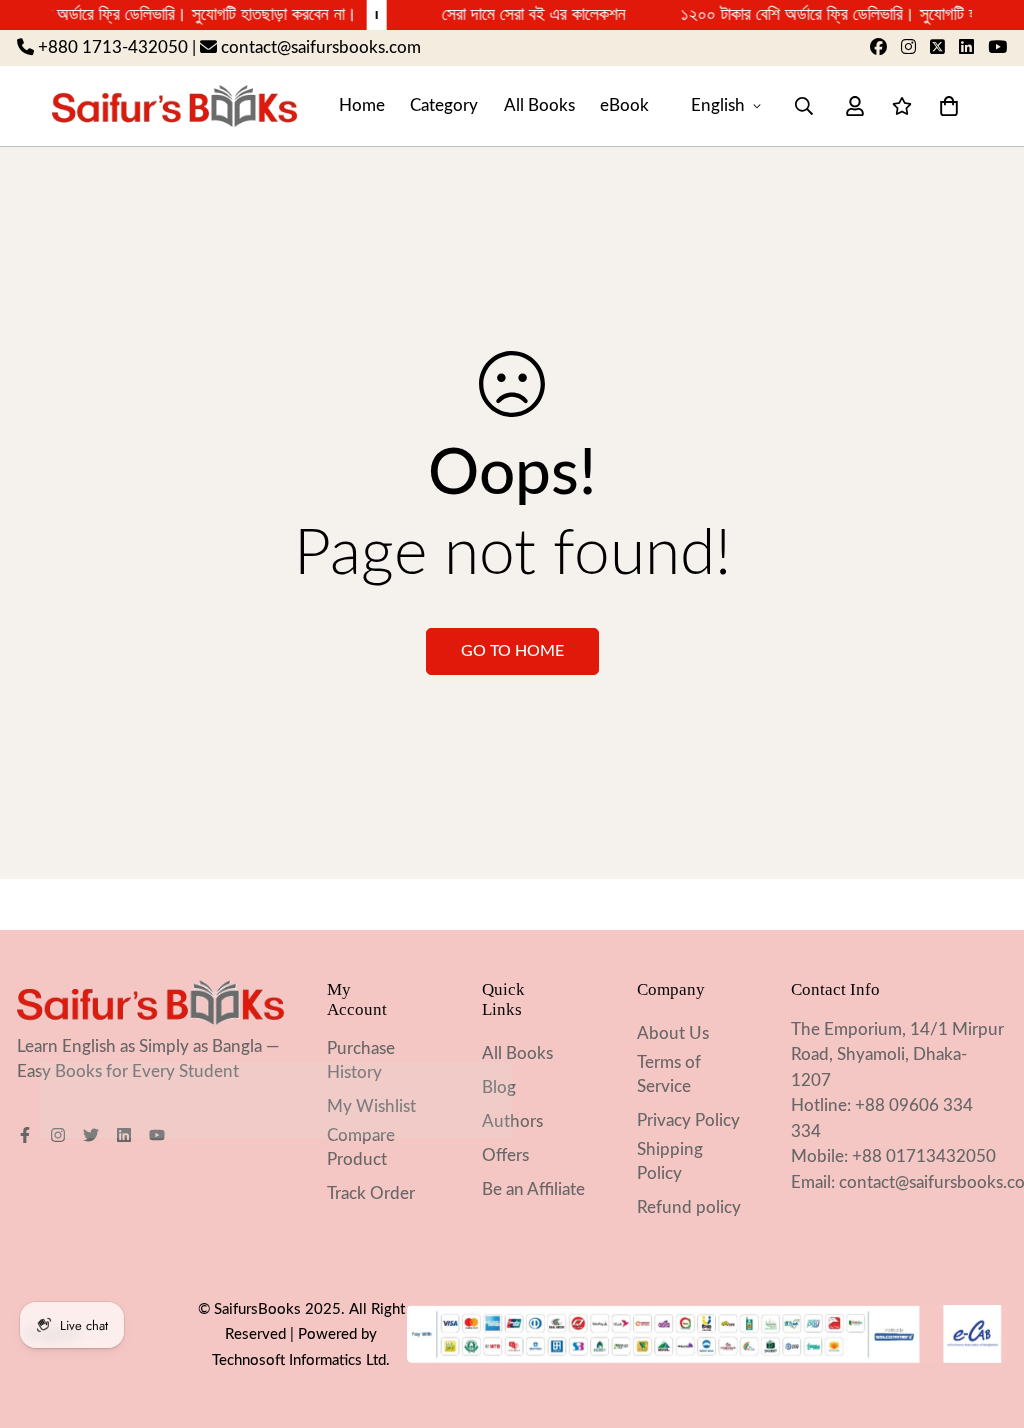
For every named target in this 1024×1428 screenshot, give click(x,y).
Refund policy (689, 1207)
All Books (539, 105)
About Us (673, 1033)
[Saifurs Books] (174, 105)
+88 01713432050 (924, 1156)
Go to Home (512, 651)
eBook (624, 105)
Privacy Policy (688, 1120)
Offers (505, 1155)
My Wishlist (371, 1106)
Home (362, 105)
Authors (512, 1121)
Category (444, 105)
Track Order (371, 1193)
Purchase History (361, 1060)
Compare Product (361, 1147)
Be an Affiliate (533, 1189)
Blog (499, 1087)
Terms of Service (669, 1074)
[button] (944, 105)
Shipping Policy (670, 1161)
